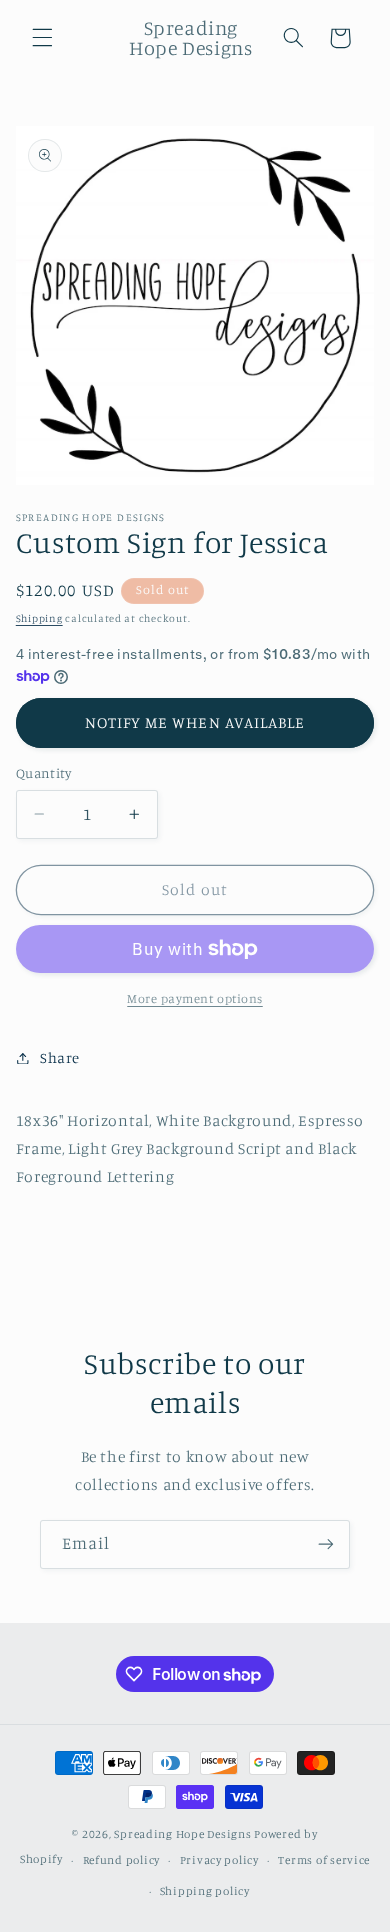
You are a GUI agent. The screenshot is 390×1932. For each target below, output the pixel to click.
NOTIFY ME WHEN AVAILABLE (195, 722)
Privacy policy (219, 1860)
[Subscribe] (326, 1544)
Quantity (43, 773)
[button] (42, 38)
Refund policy (122, 1860)
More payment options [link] (195, 998)
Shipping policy (205, 1891)
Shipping (39, 618)
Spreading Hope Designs (182, 1834)
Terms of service (324, 1860)
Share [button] (60, 1057)
